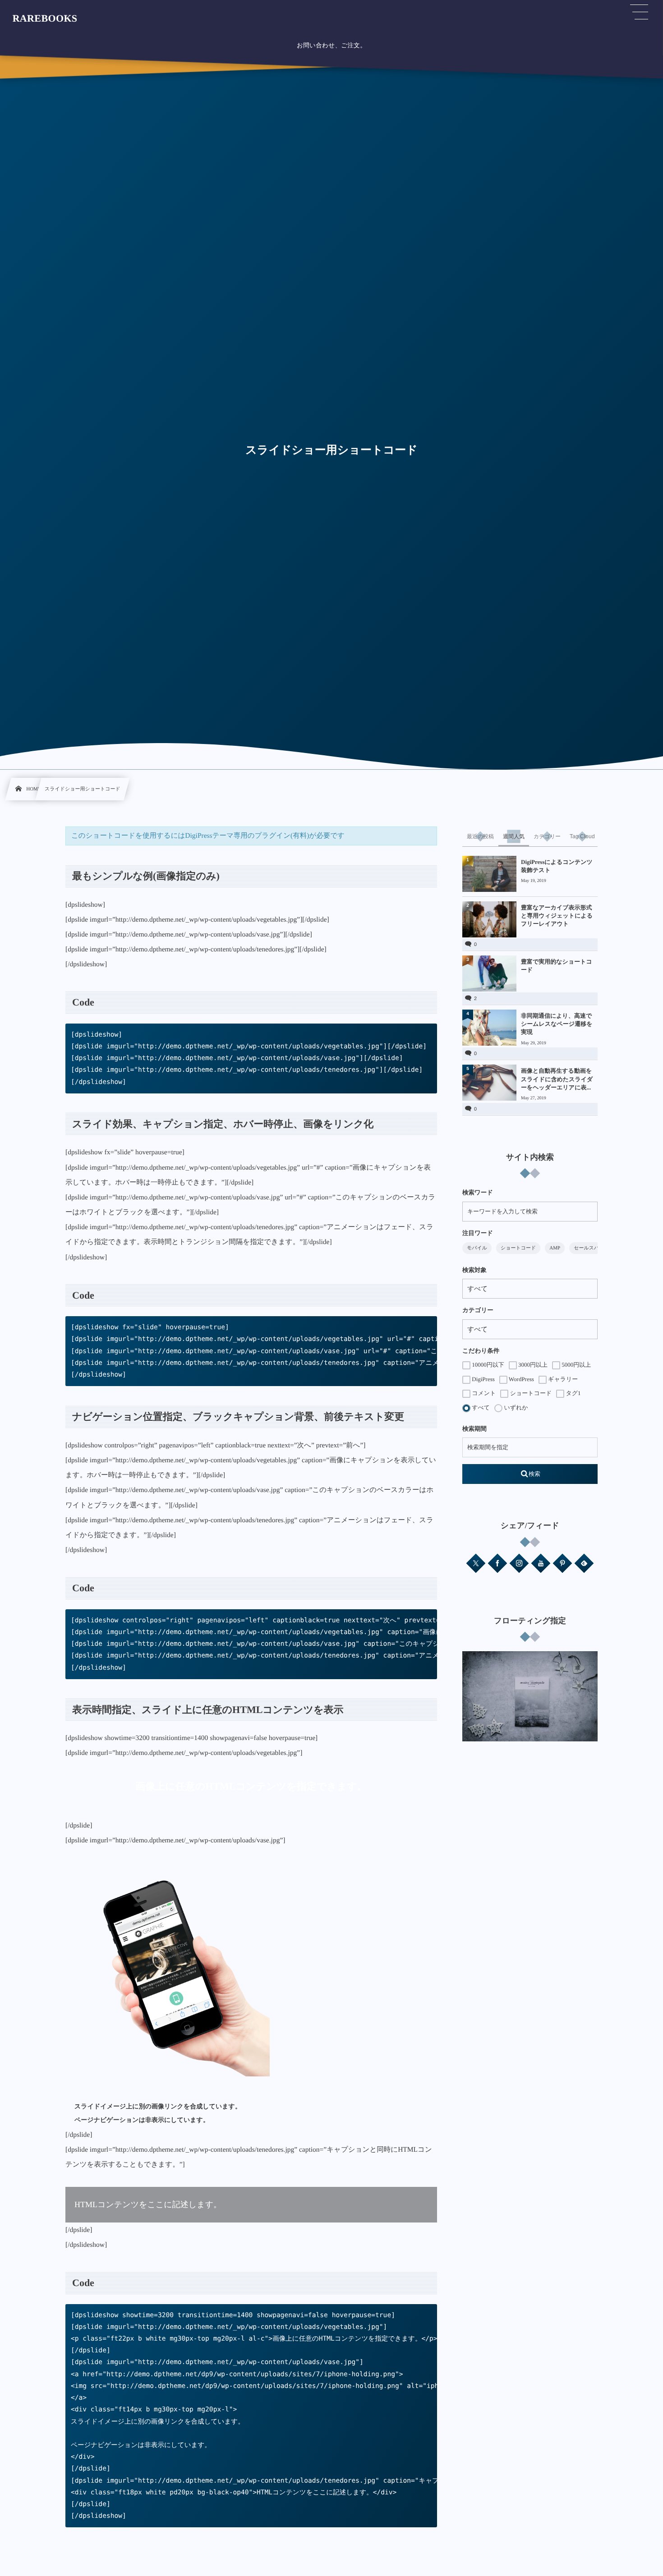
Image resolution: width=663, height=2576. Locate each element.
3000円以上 (532, 1365)
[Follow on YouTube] (541, 1563)
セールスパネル (592, 1248)
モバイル (477, 1248)
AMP (555, 1248)
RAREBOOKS (45, 18)
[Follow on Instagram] (519, 1563)
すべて (480, 1407)
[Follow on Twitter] (476, 1563)
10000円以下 (487, 1365)
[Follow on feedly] (584, 1563)
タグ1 (572, 1393)
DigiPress (483, 1379)
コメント (483, 1393)
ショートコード (518, 1248)
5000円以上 (576, 1365)
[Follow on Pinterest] (562, 1563)
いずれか (515, 1407)
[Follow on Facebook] (497, 1563)
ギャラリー (562, 1379)
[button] (639, 12)
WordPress (521, 1379)
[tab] (480, 836)
